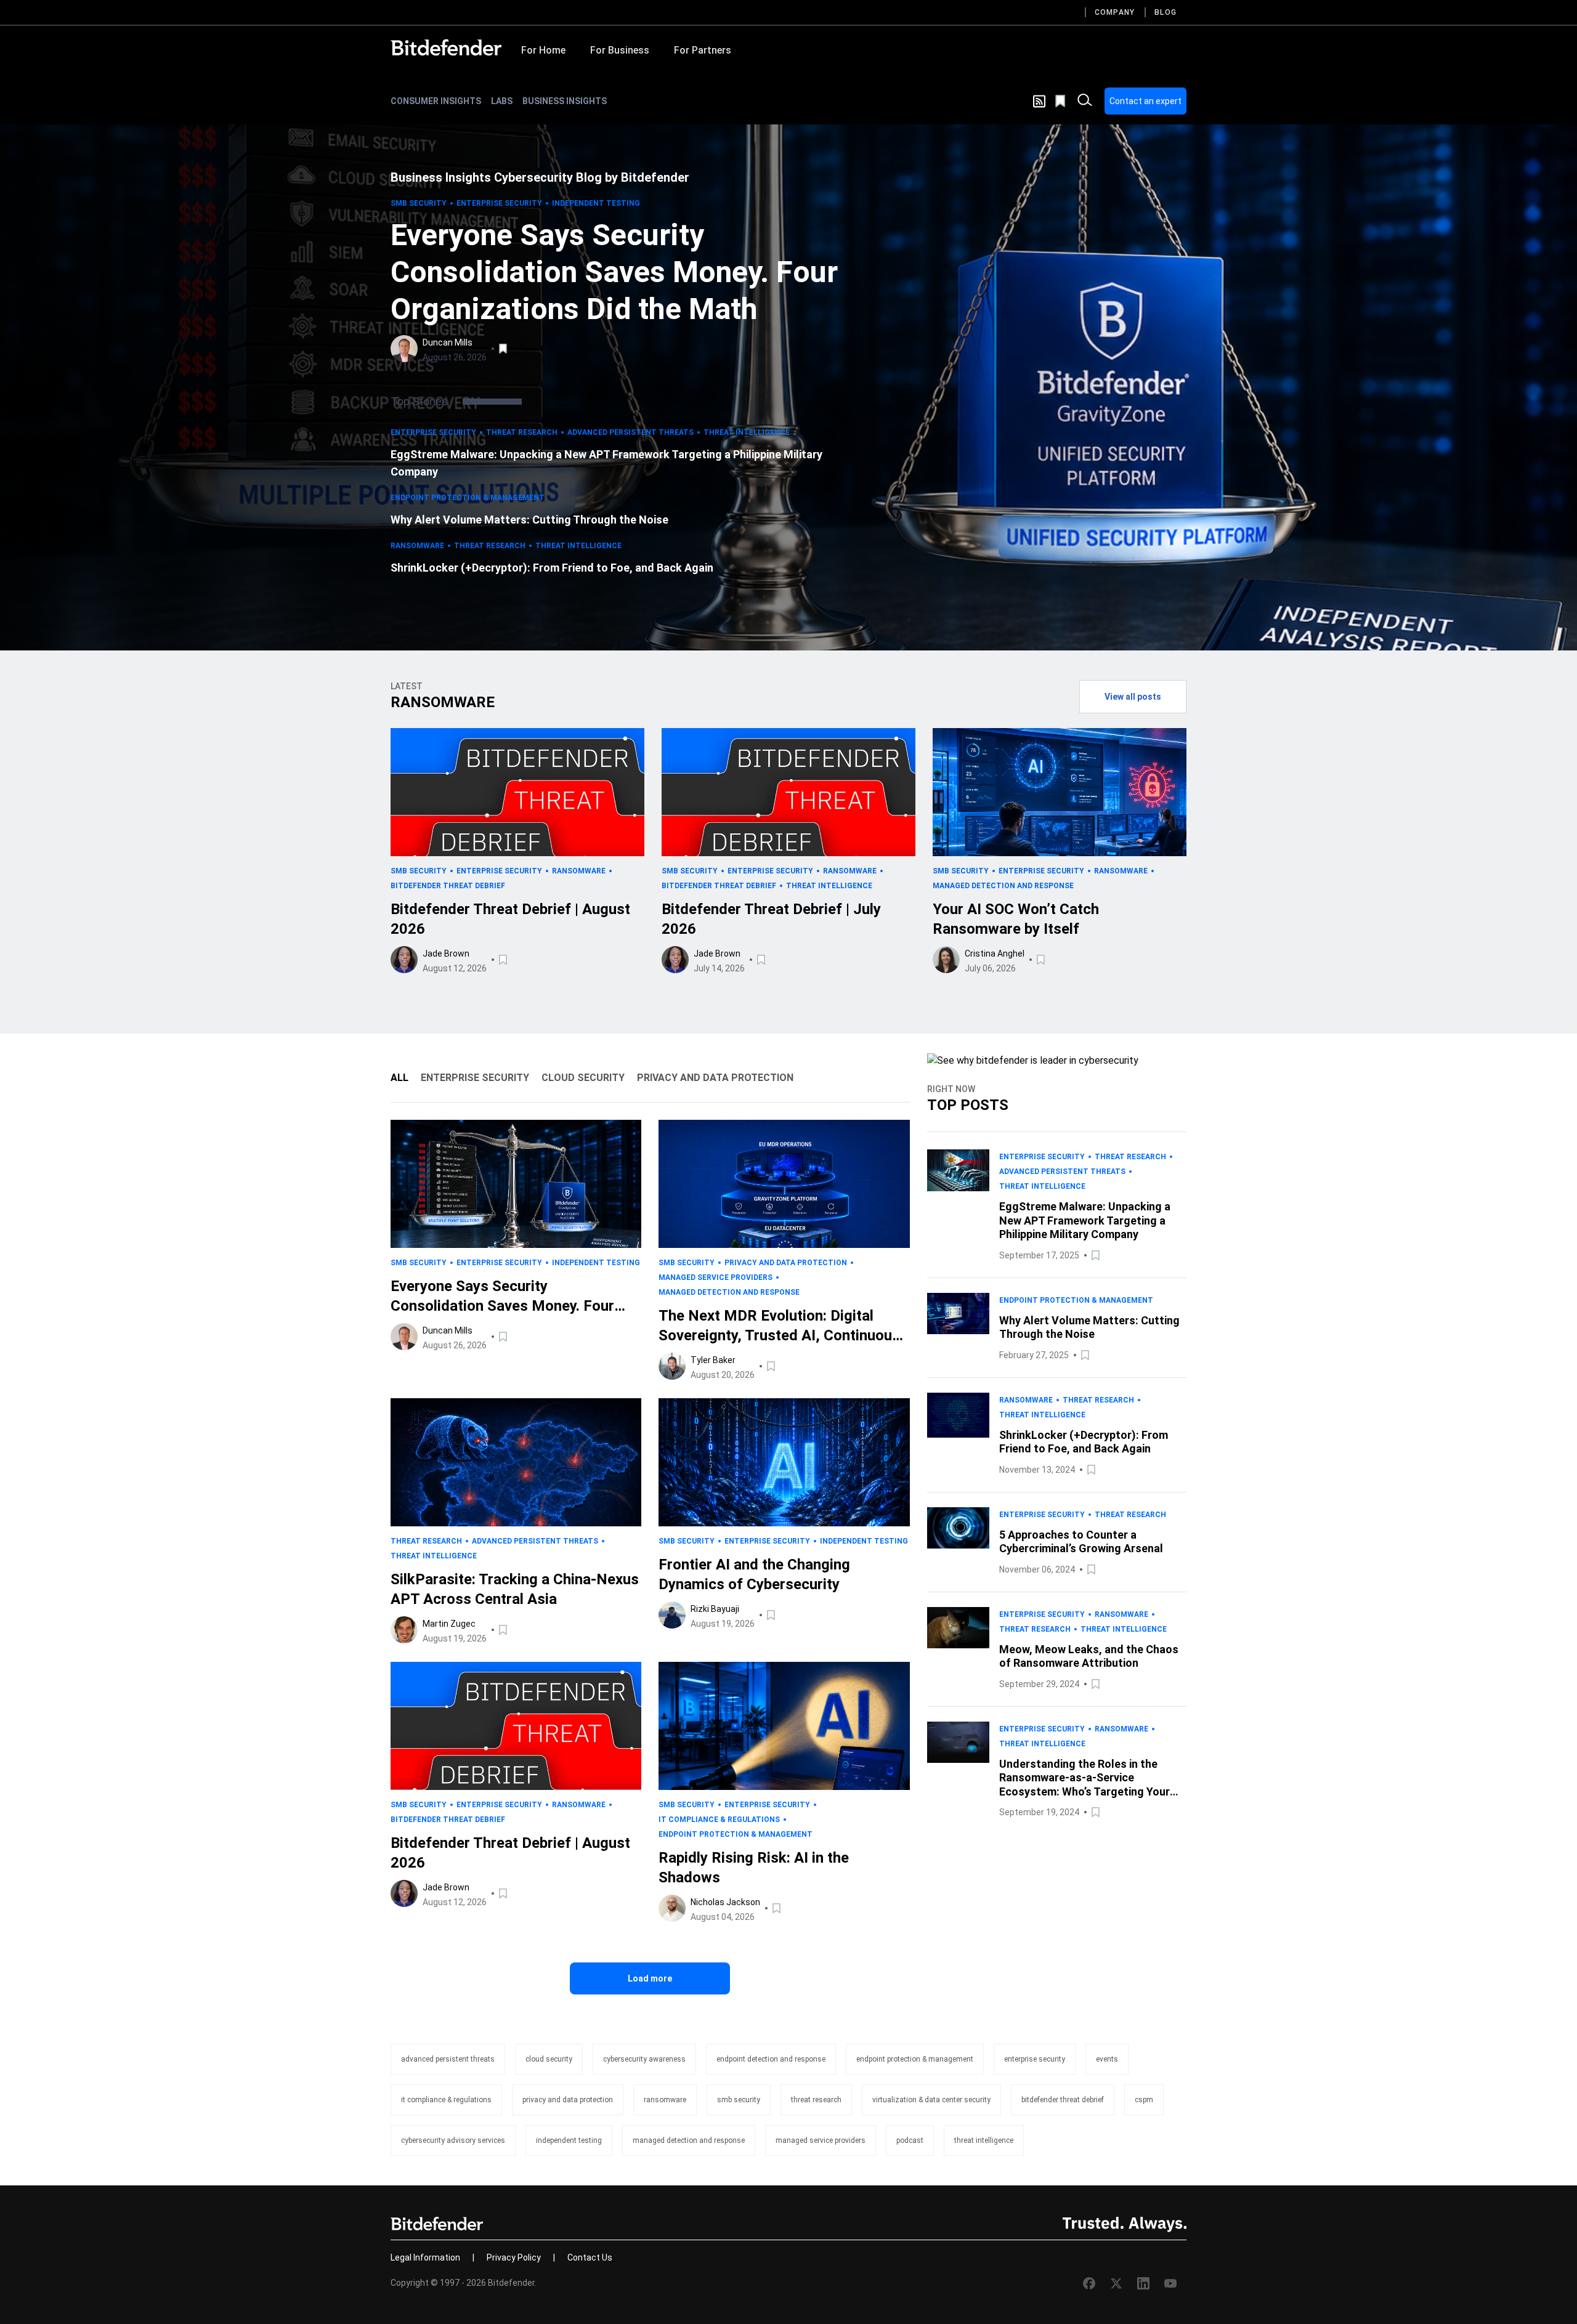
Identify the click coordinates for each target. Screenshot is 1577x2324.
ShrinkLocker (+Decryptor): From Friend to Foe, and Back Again (552, 568)
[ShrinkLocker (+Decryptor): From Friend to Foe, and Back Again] (958, 1435)
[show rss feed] (1039, 101)
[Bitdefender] (446, 47)
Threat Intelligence (747, 432)
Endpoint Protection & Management (468, 498)
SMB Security (419, 203)
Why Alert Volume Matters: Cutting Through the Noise (529, 520)
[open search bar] (1085, 101)
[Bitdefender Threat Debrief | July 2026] (788, 792)
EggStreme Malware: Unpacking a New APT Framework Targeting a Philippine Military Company (606, 463)
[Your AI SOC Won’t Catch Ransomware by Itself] (1060, 792)
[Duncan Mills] (404, 349)
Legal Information (425, 2257)
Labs (502, 101)
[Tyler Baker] (672, 1366)
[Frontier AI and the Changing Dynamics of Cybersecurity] (784, 1462)
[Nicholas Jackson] (672, 1908)
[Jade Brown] (404, 960)
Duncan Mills (448, 342)
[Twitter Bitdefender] (1116, 2283)
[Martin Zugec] (404, 1630)
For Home (543, 50)
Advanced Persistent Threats (630, 432)
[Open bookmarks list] (1061, 101)
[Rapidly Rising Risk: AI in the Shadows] (784, 1726)
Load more (650, 1978)
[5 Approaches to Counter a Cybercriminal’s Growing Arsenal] (958, 1542)
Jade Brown (446, 953)
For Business (620, 50)
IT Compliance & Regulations (719, 1820)
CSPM (1144, 2100)
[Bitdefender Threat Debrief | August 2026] (517, 792)
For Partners (703, 50)
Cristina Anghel (995, 953)
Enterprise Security (499, 203)
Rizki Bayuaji (715, 1609)
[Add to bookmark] (504, 349)
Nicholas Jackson (725, 1902)
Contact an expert (1145, 101)
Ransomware (417, 546)
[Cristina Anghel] (946, 960)
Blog (1166, 12)
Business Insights (565, 101)
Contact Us (590, 2257)
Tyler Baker (713, 1360)
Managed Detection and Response (1003, 886)
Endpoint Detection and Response (771, 2059)
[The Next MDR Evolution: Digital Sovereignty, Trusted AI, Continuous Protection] (784, 1184)
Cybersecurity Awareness (644, 2059)
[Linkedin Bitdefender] (1143, 2283)
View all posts (1133, 697)
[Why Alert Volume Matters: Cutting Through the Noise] (958, 1328)
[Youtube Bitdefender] (1170, 2283)
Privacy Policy (514, 2257)
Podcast (910, 2140)
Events (1107, 2059)
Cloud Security (549, 2059)
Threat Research (522, 432)
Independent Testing (596, 203)
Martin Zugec (449, 1624)
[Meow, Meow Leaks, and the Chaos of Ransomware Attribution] (958, 1649)
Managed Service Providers (716, 1277)
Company (1115, 12)
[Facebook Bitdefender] (1089, 2283)
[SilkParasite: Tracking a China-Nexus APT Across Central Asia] (516, 1462)
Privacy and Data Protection (786, 1263)
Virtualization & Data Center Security (931, 2100)
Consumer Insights (436, 101)
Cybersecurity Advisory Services (453, 2140)
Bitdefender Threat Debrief (448, 886)
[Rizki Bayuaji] (672, 1615)
